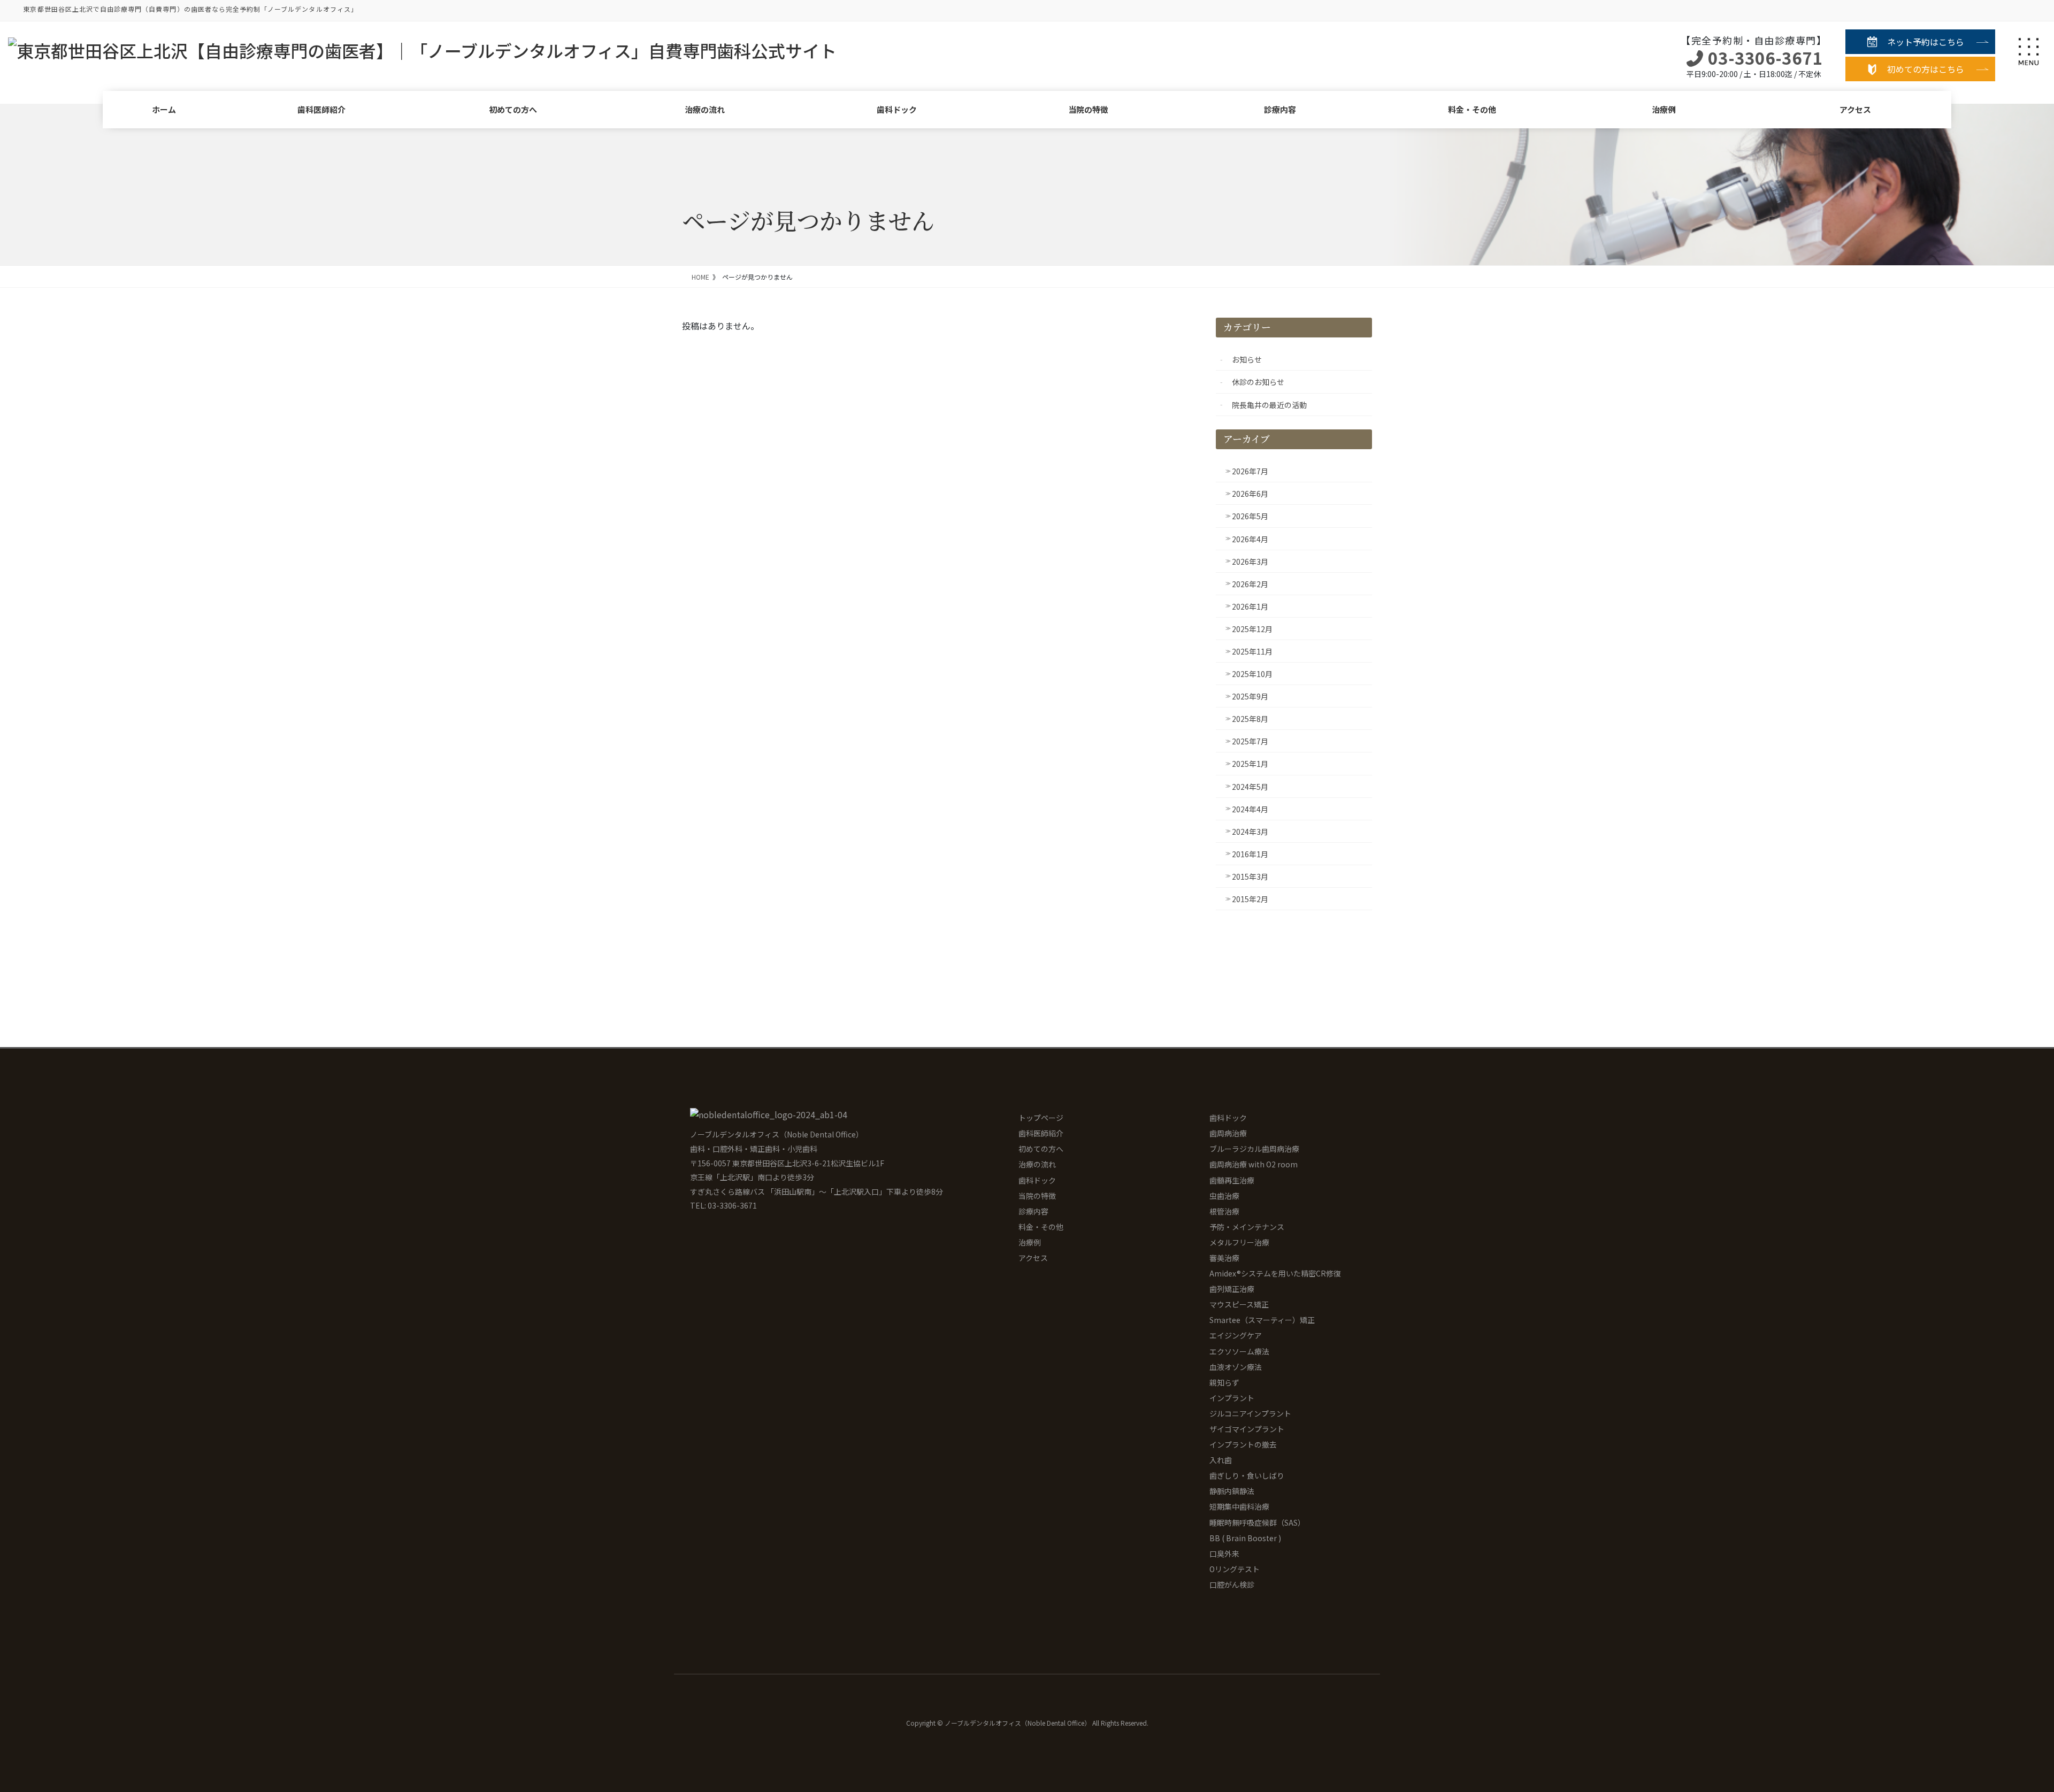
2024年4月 (1250, 809)
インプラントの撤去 (1243, 1444)
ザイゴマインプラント (1247, 1429)
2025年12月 (1252, 629)
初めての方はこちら (1926, 69)
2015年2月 (1250, 899)
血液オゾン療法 (1236, 1367)
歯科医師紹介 (321, 109)
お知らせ (1247, 359)
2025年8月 (1250, 719)
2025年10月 (1252, 674)
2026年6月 (1250, 494)
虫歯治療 (1224, 1196)
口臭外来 (1224, 1553)
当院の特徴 (1088, 109)
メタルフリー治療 (1239, 1242)
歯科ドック (897, 109)
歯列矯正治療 (1232, 1289)
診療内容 (1280, 109)
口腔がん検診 (1232, 1585)
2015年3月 (1250, 876)
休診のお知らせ (1258, 382)
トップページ (1041, 1118)
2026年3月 (1250, 562)
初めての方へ (513, 109)
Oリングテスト (1235, 1569)
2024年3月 (1250, 832)
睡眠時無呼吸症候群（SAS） (1257, 1522)
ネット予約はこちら (1926, 42)
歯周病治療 (1228, 1133)
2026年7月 (1250, 471)
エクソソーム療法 (1239, 1351)
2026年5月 (1250, 516)
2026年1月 (1250, 606)
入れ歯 (1221, 1460)
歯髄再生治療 (1232, 1180)
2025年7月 (1250, 741)
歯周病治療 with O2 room (1254, 1164)
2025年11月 (1252, 651)
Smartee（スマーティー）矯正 (1262, 1320)
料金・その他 (1472, 109)
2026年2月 (1250, 584)
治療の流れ (705, 109)
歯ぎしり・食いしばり (1247, 1475)
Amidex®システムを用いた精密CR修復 (1275, 1273)
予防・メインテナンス (1247, 1227)
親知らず (1224, 1382)
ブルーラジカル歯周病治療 (1254, 1149)
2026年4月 (1250, 539)
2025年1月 (1250, 764)
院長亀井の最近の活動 (1269, 405)
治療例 (1664, 109)
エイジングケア (1236, 1335)
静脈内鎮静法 (1232, 1491)
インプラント (1232, 1398)
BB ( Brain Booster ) (1245, 1538)
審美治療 (1224, 1258)
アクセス (1855, 109)
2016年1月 (1250, 854)
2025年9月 (1250, 696)
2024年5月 (1250, 787)
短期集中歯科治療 (1239, 1506)
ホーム (164, 109)
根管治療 (1224, 1211)
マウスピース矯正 (1239, 1304)
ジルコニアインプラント (1250, 1413)
